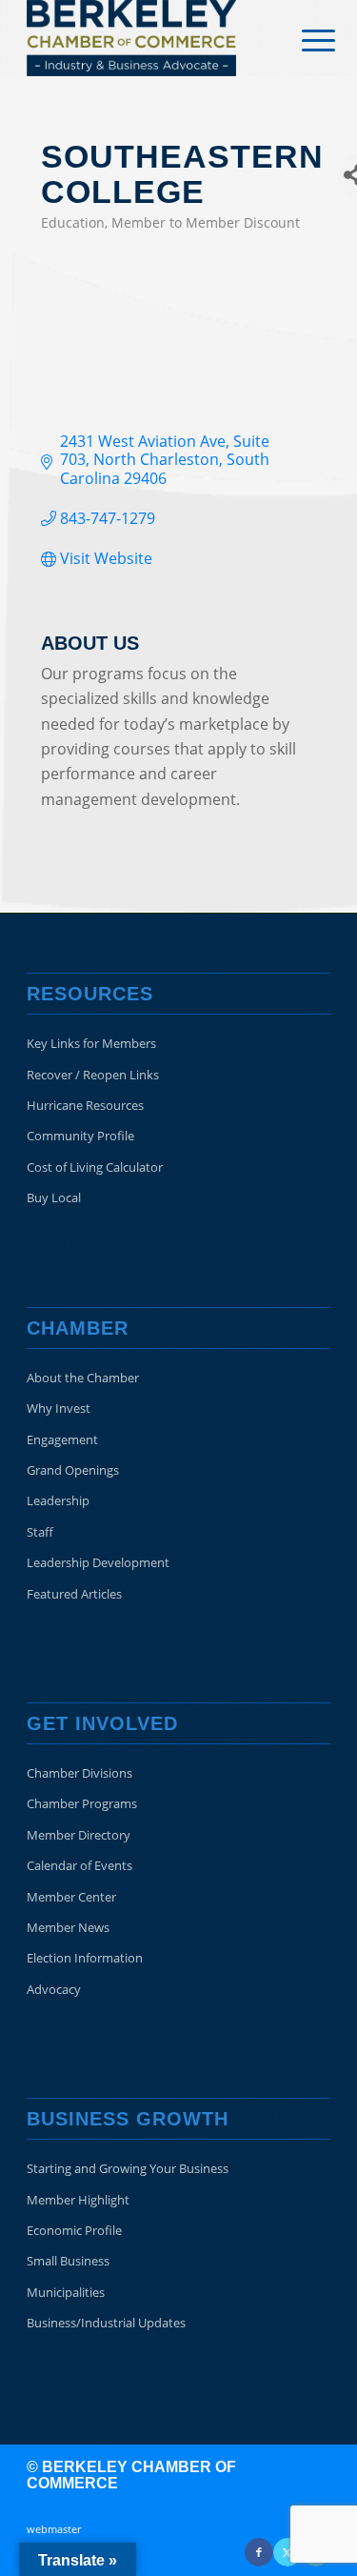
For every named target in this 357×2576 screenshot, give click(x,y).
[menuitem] (304, 40)
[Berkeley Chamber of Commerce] (148, 38)
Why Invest (59, 1408)
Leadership (58, 1500)
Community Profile (80, 1136)
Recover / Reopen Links (93, 1075)
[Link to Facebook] (259, 2552)
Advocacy (54, 1989)
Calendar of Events (79, 1865)
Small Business (68, 2261)
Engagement (62, 1439)
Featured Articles (74, 1594)
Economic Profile (74, 2230)
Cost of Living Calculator (95, 1167)
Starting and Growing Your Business (128, 2168)
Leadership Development (98, 1562)
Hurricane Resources (85, 1105)
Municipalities (66, 2292)
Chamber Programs (82, 1803)
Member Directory (79, 1835)
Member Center (71, 1897)
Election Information (85, 1958)
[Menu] (304, 40)
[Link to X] (288, 2552)
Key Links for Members (91, 1043)
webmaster (54, 2529)
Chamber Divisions (79, 1773)
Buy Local (54, 1197)
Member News (68, 1927)
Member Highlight (78, 2200)
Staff (40, 1532)
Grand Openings (73, 1470)
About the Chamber (83, 1378)
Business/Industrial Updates (106, 2323)
